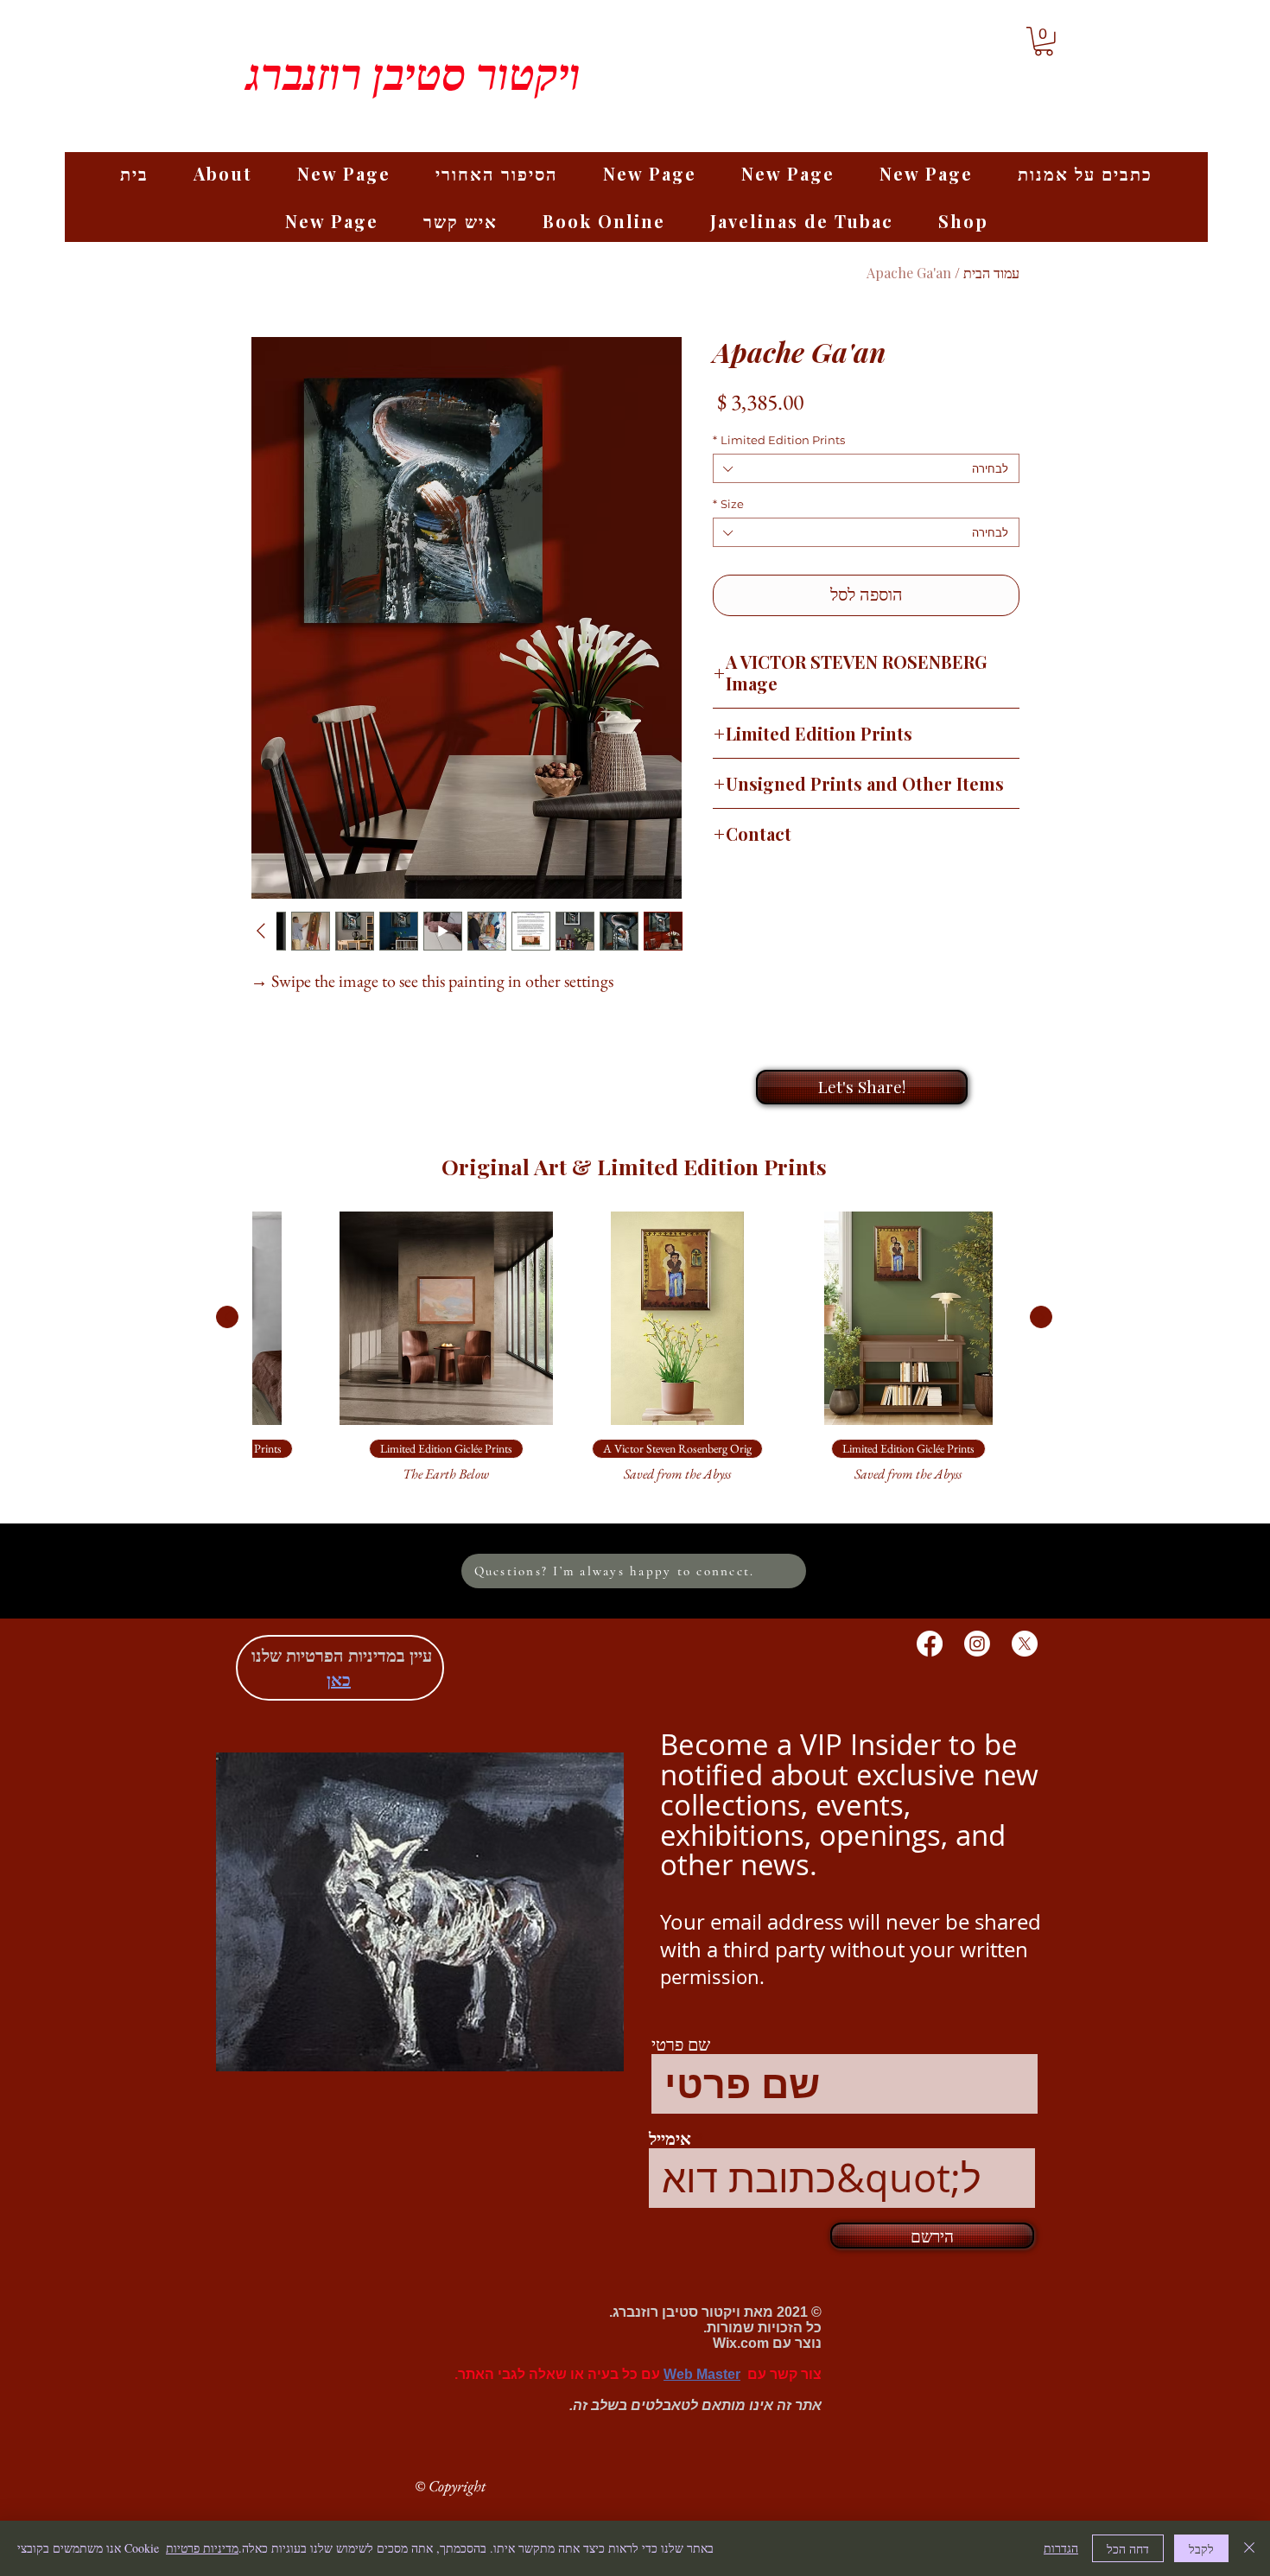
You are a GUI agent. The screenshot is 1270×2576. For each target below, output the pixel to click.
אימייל (670, 2140)
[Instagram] (977, 1644)
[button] (1044, 41)
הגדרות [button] (1061, 2548)
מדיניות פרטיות (202, 2548)
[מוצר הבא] (227, 1317)
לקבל (1201, 2549)
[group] (634, 1356)
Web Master (702, 2374)
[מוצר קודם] (1041, 1317)
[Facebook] (930, 1644)
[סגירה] (1249, 2548)
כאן (339, 1679)
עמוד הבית (991, 273)
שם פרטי (681, 2045)
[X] (1025, 1644)
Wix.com (741, 2343)
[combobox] (866, 468)
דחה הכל (1128, 2549)
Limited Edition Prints (779, 440)
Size (728, 504)
